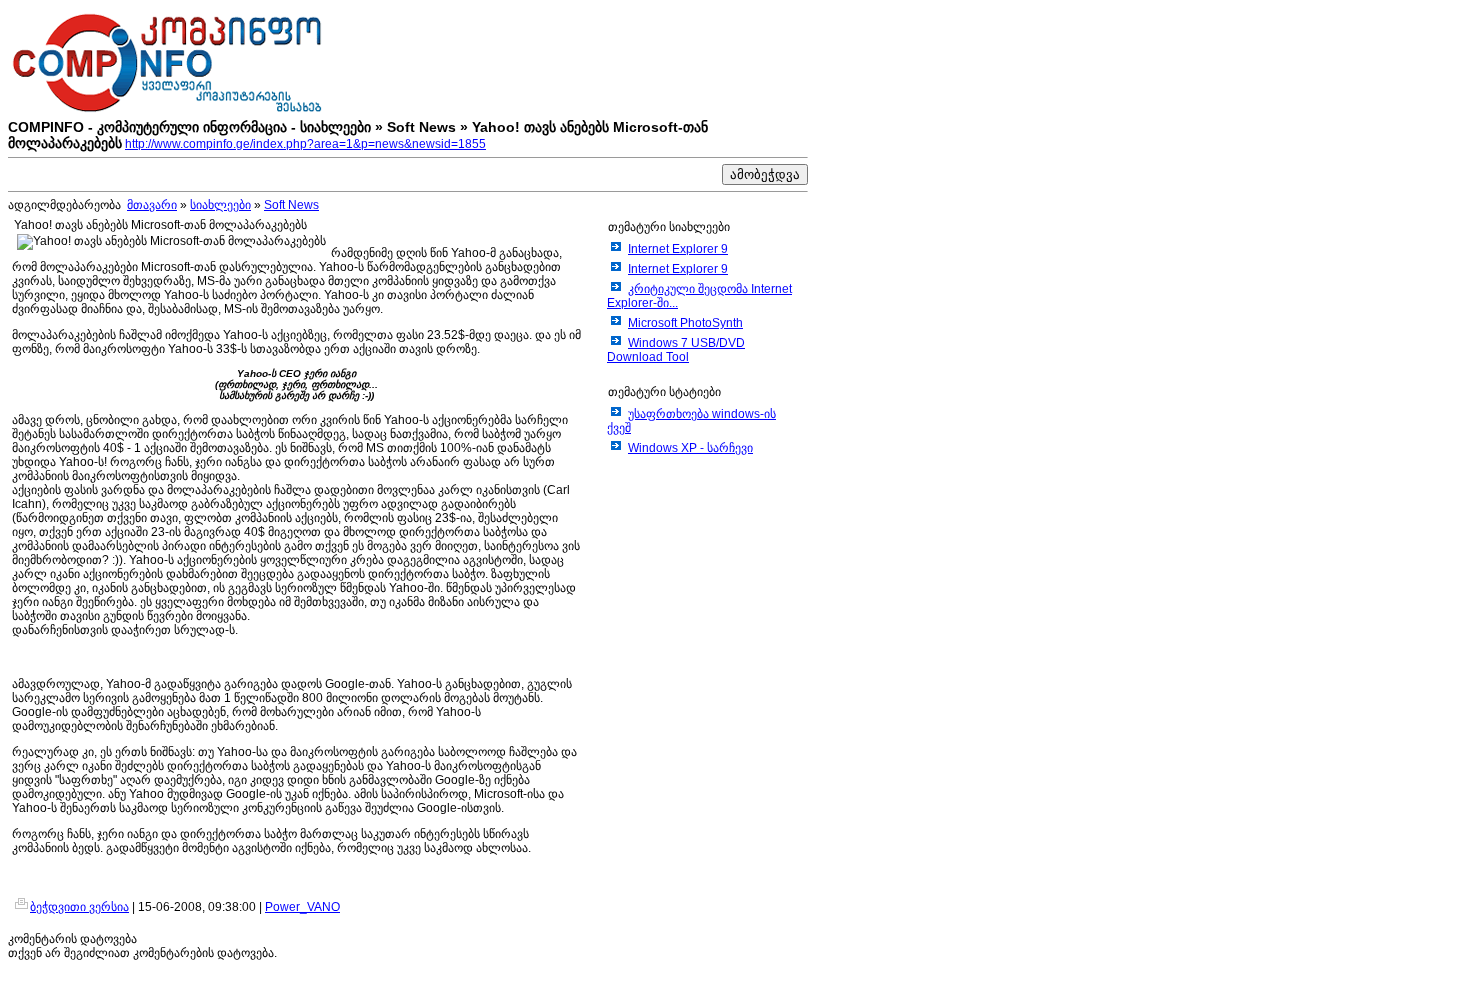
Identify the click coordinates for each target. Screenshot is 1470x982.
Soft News (291, 205)
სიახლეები (220, 205)
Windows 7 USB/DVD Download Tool (676, 350)
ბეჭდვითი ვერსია (79, 907)
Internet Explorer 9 (678, 249)
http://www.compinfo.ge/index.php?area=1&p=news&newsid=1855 (305, 144)
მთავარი (152, 205)
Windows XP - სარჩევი (690, 448)
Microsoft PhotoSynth (685, 323)
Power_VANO (302, 907)
